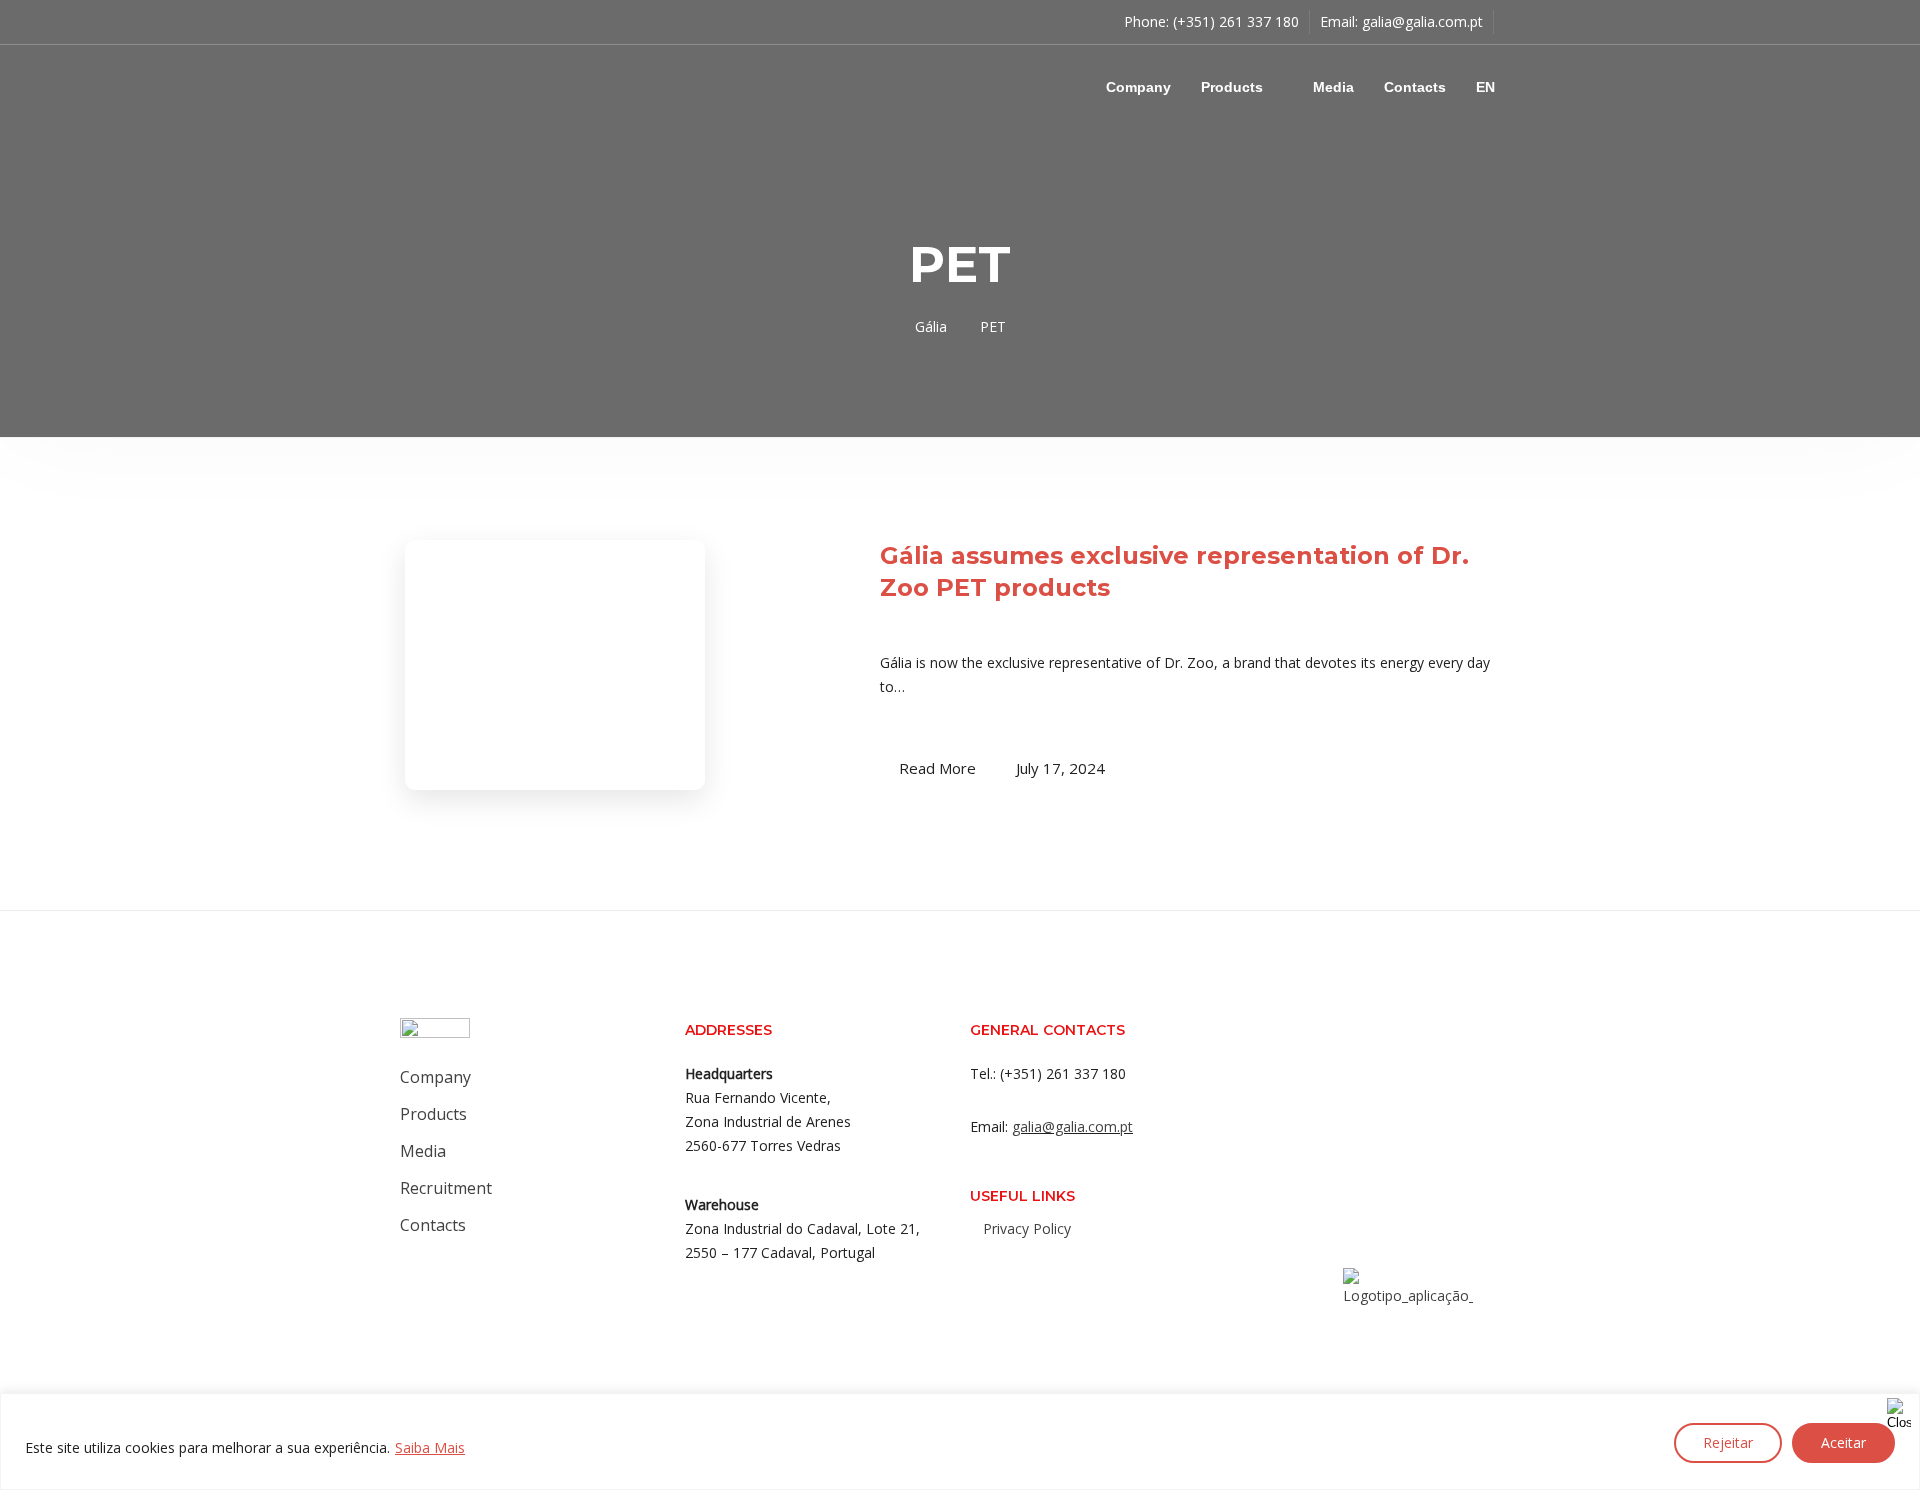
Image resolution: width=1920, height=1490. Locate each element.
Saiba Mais (430, 1447)
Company (1138, 87)
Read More (937, 768)
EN (1485, 87)
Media (1333, 87)
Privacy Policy (1027, 1228)
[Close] (1899, 1410)
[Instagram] (1037, 1272)
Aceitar (1843, 1442)
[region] (960, 1441)
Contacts (1415, 87)
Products (1232, 87)
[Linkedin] (1077, 1272)
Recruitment (446, 1188)
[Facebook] (997, 1272)
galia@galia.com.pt (1422, 21)
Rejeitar (1728, 1442)
